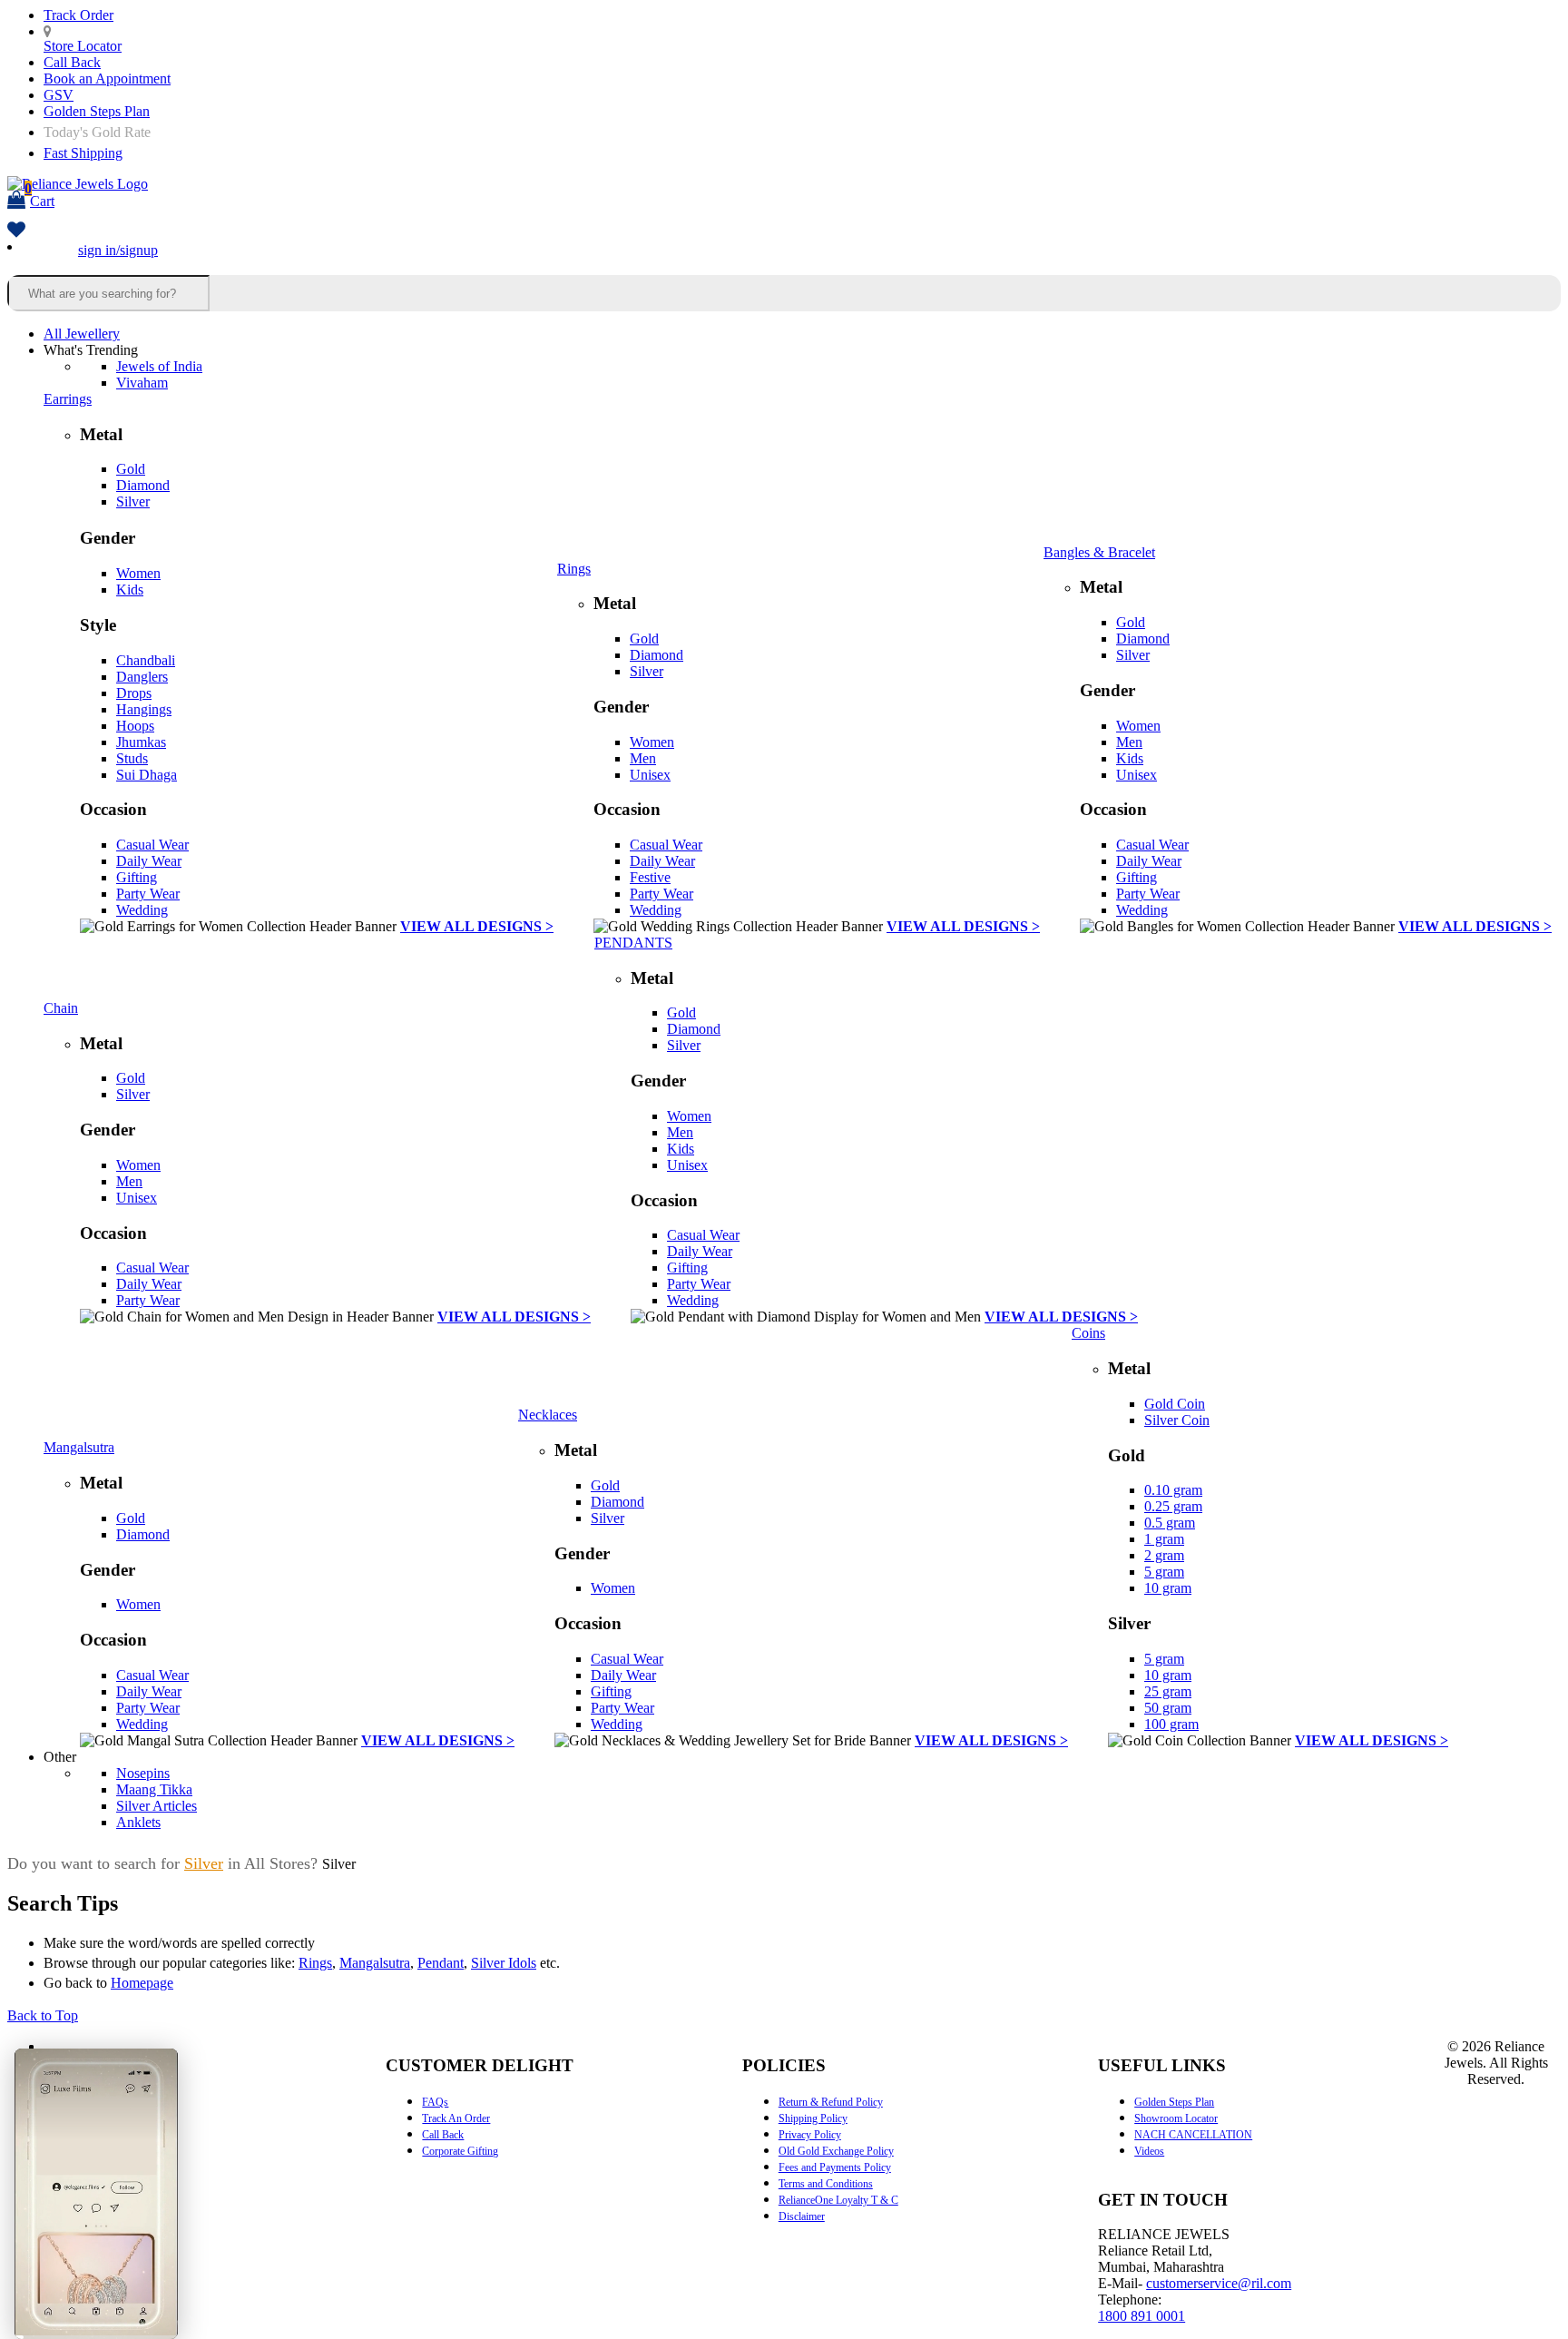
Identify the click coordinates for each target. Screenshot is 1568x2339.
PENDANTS (633, 943)
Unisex (650, 775)
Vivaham (142, 383)
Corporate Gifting (460, 2151)
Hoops (135, 726)
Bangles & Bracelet (1099, 552)
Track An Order (456, 2118)
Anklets (138, 1822)
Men (643, 758)
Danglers (142, 677)
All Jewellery (82, 334)
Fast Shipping (83, 153)
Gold (131, 469)
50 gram (1168, 1708)
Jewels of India (159, 366)
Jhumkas (141, 742)
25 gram (1168, 1691)
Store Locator (83, 46)
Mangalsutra (79, 1447)
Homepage (142, 1983)
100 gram (1171, 1724)
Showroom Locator (1176, 2118)
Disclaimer (802, 2216)
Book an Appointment (107, 79)
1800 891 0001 (1142, 2316)
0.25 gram (1173, 1506)
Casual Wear (152, 845)
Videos (1149, 2151)
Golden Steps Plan (97, 111)
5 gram (1164, 1572)
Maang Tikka (154, 1789)
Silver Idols (504, 1963)
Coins (1088, 1333)
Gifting (137, 877)
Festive (650, 877)
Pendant (441, 1963)
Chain (61, 1008)
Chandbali (146, 660)
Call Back (72, 62)
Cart (39, 195)
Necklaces (548, 1415)
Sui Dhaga (147, 775)
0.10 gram (1173, 1490)
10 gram (1168, 1588)
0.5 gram (1170, 1523)
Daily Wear (149, 861)
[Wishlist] (16, 231)
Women (138, 573)
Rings (574, 569)
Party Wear (148, 894)
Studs (132, 758)
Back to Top (43, 2015)
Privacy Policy (810, 2135)
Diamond (143, 485)
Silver (133, 501)
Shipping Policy (813, 2118)
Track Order (78, 15)
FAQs (435, 2102)
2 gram (1164, 1555)
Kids (130, 590)
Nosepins (143, 1773)
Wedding (142, 910)
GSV (59, 95)
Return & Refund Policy (831, 2102)
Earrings (68, 399)
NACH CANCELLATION (1193, 2135)
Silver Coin (1177, 1420)
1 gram (1164, 1539)
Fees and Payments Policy (835, 2167)
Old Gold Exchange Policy (836, 2151)
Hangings (144, 709)
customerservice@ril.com (1219, 2283)
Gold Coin (1175, 1404)
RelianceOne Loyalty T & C (838, 2200)
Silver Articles (157, 1806)
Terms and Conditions (826, 2184)
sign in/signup (118, 250)
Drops (134, 693)
